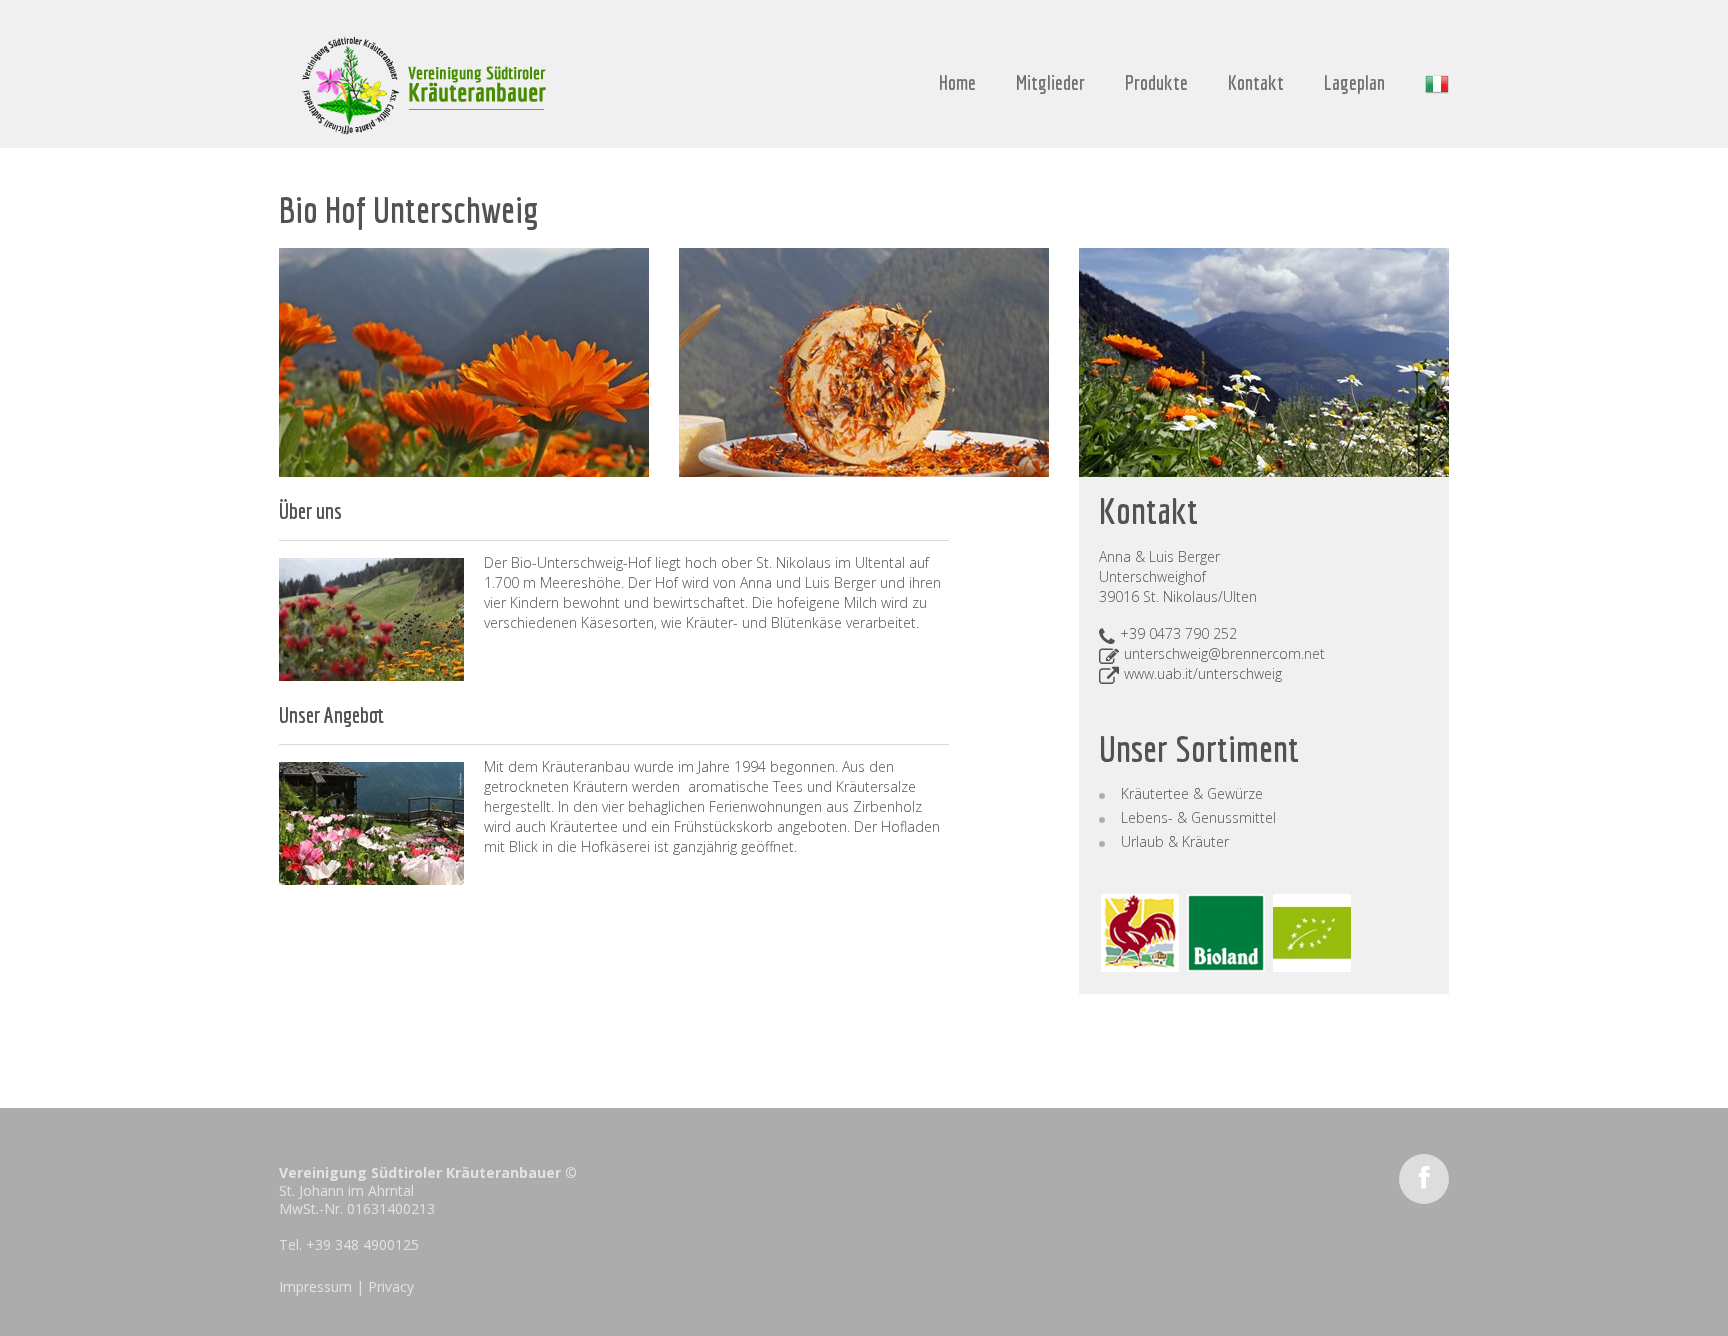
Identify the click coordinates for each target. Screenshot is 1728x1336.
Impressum (315, 1286)
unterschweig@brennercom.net (1224, 653)
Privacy (391, 1286)
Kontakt (1256, 83)
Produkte (1156, 83)
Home (957, 83)
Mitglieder (1050, 83)
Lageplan (1354, 83)
